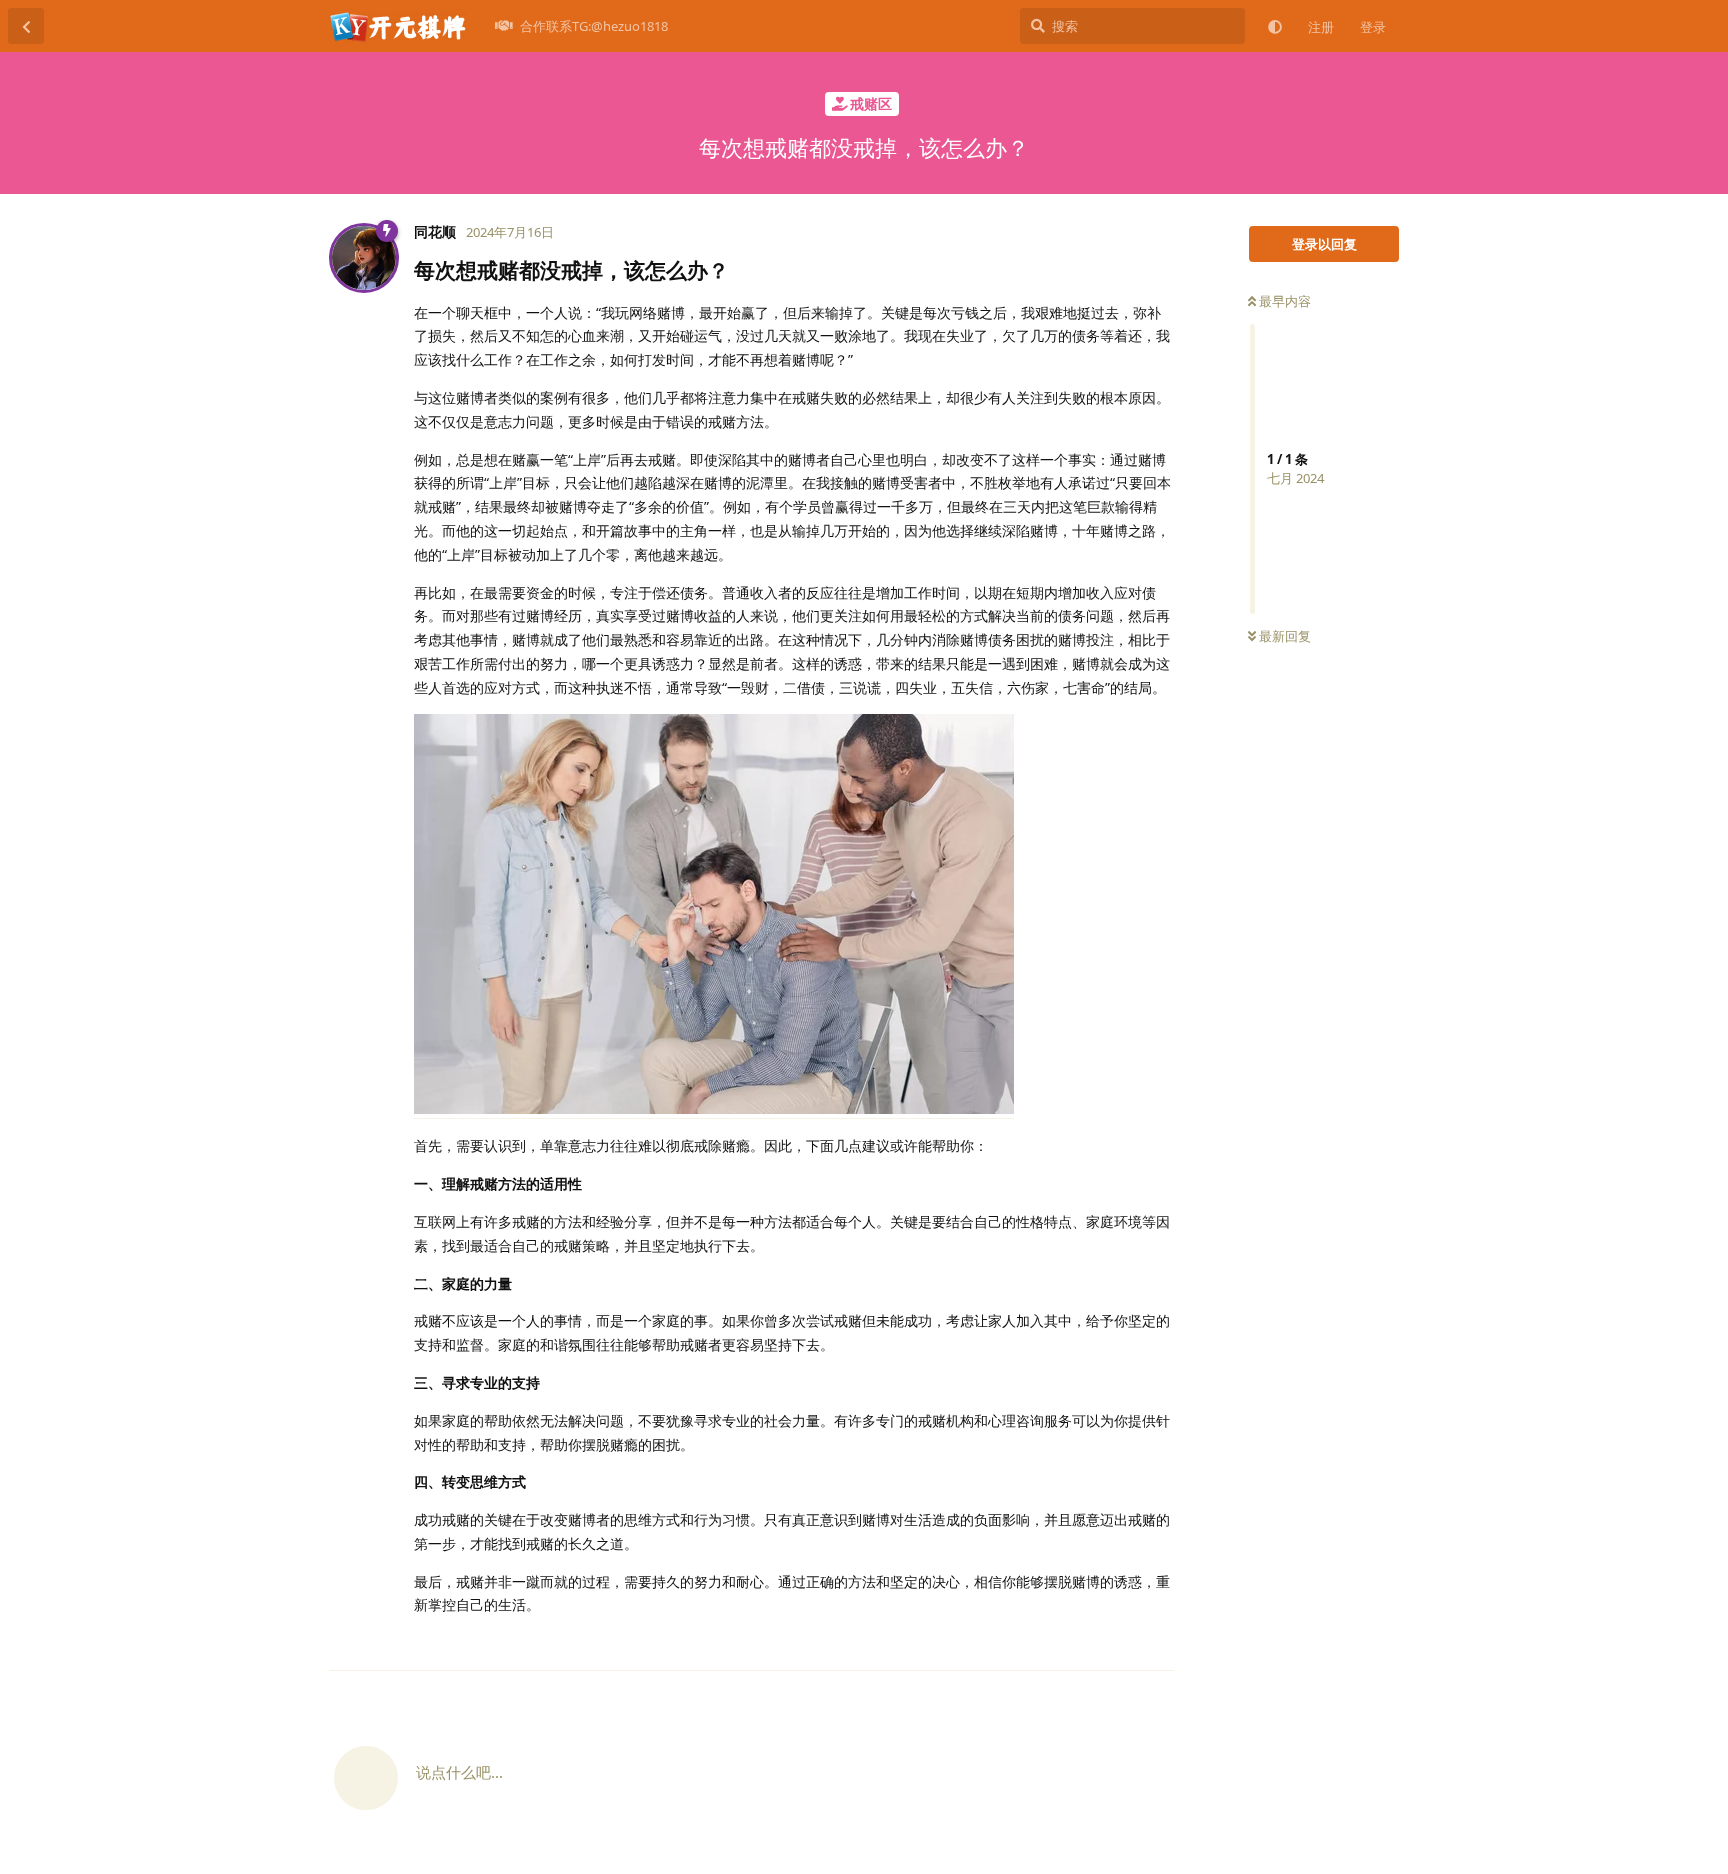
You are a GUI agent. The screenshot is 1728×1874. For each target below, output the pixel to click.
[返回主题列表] (26, 26)
